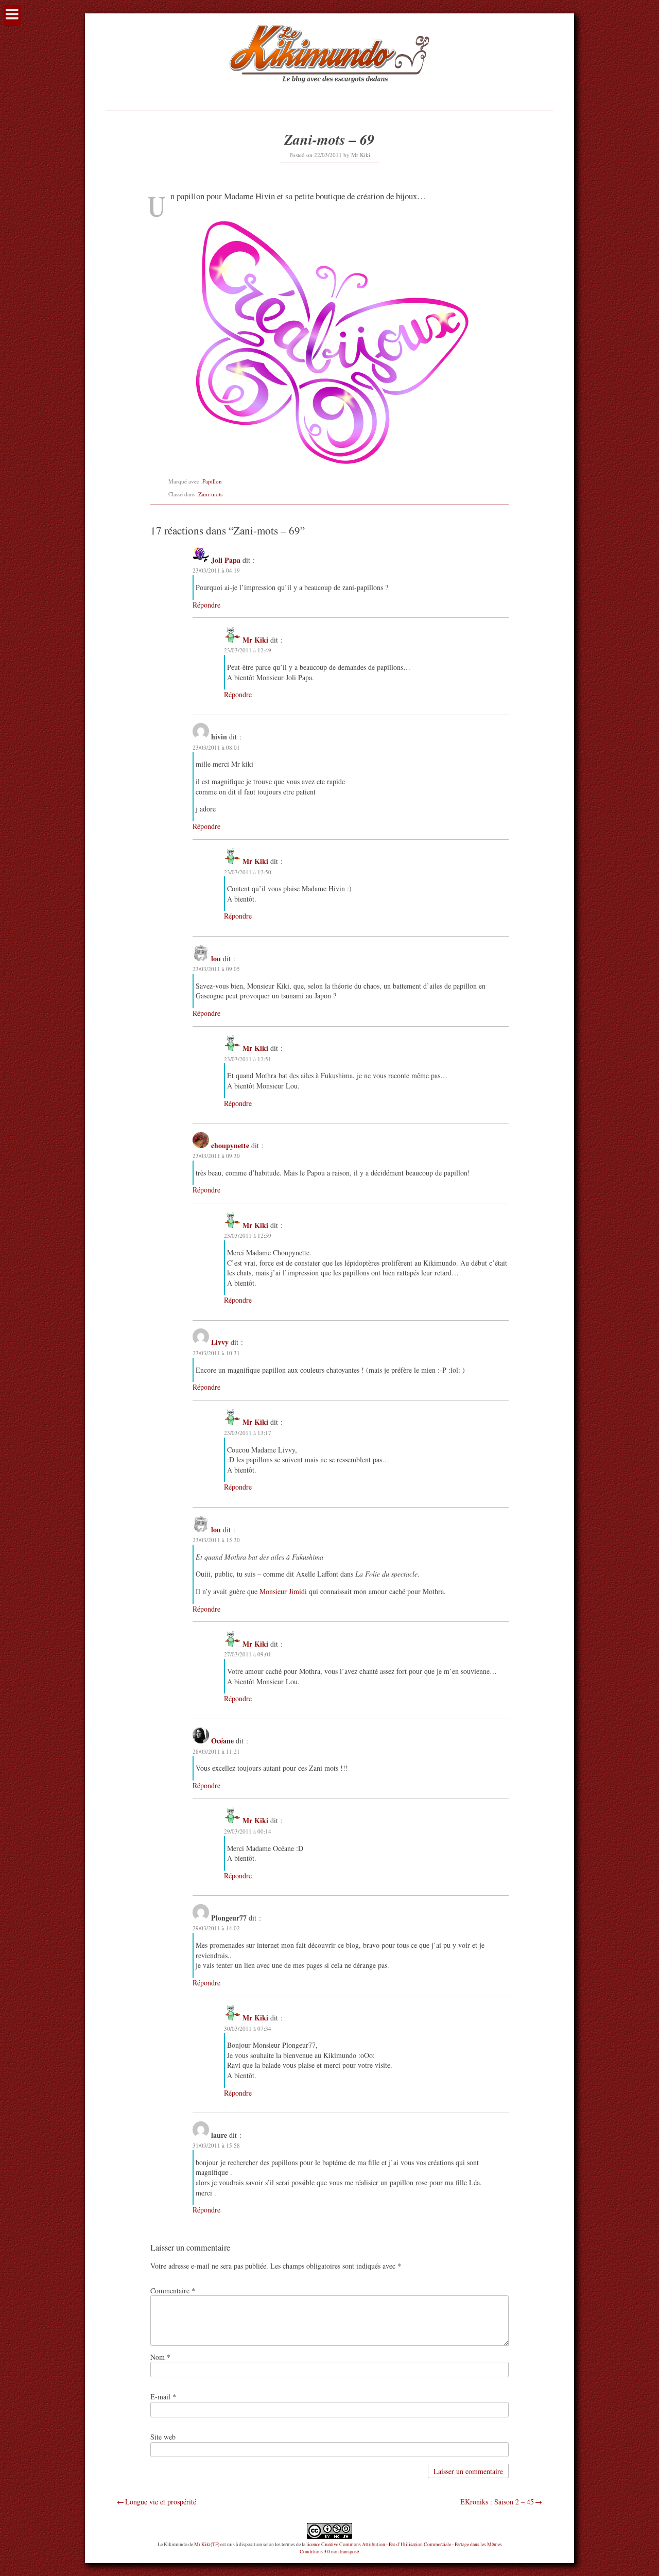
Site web (163, 2437)
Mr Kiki (361, 155)
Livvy (220, 1342)
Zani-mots (210, 494)
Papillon (212, 481)
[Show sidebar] (12, 15)
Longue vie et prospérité (161, 2502)
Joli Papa (226, 560)
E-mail (163, 2397)
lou (216, 958)
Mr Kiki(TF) (207, 2544)
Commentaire (173, 2290)
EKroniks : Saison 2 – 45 (497, 2502)
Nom (160, 2357)
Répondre (206, 605)
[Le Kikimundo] (329, 94)
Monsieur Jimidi (283, 1591)
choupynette (230, 1145)
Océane (222, 1741)
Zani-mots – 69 (329, 139)
